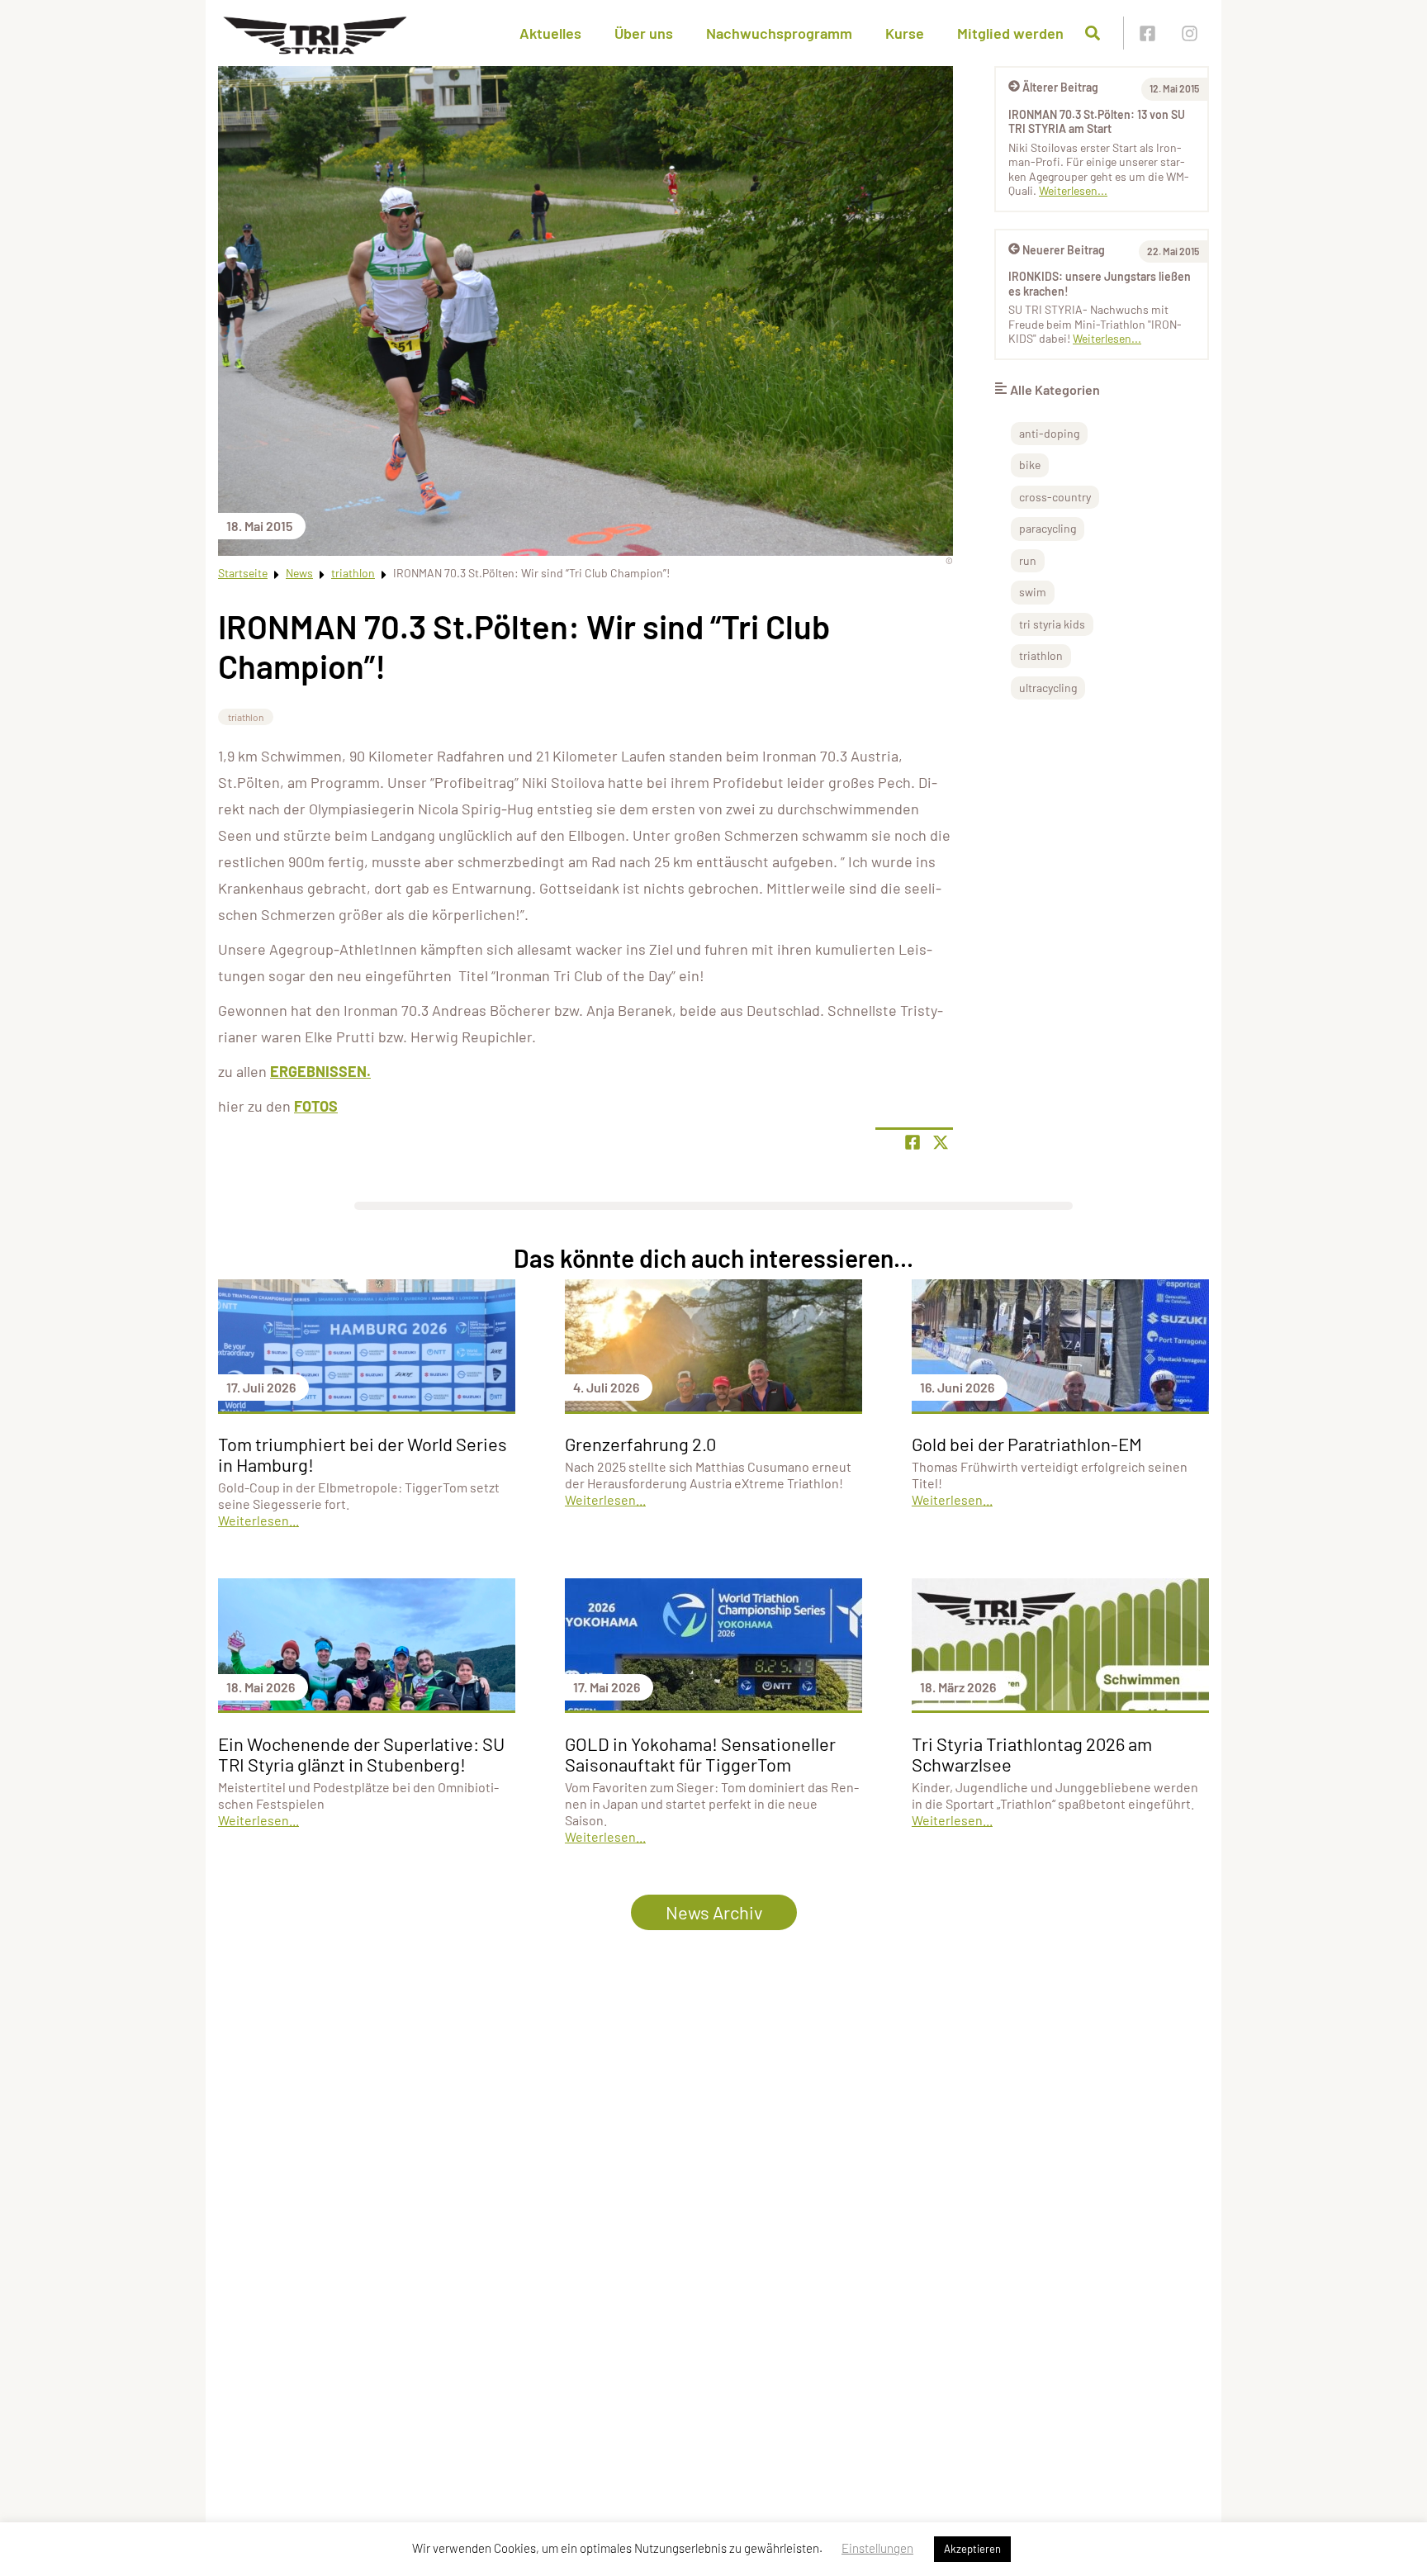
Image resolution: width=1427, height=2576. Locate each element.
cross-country (1055, 497)
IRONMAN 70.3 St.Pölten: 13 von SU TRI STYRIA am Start (1097, 122)
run (1028, 560)
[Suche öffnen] (1093, 33)
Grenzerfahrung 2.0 (640, 1444)
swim (1033, 592)
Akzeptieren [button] (972, 2549)
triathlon (353, 573)
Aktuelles (550, 33)
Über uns (644, 33)
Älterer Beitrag (1060, 87)
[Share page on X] (941, 1142)
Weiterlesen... (1073, 190)
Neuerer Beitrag (1064, 250)
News (299, 573)
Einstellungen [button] (877, 2548)
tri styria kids (1052, 624)
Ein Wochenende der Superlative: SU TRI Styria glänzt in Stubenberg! (361, 1754)
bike (1030, 465)
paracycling (1048, 528)
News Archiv (714, 1912)
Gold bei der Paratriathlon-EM (1027, 1444)
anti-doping (1049, 433)
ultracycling (1048, 688)
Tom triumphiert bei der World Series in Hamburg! (363, 1454)
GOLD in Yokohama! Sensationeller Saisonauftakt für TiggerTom (700, 1754)
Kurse (905, 33)
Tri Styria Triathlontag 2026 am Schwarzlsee (1032, 1754)
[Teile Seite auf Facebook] (913, 1142)
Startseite (243, 573)
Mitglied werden (1010, 33)
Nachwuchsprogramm (779, 33)
